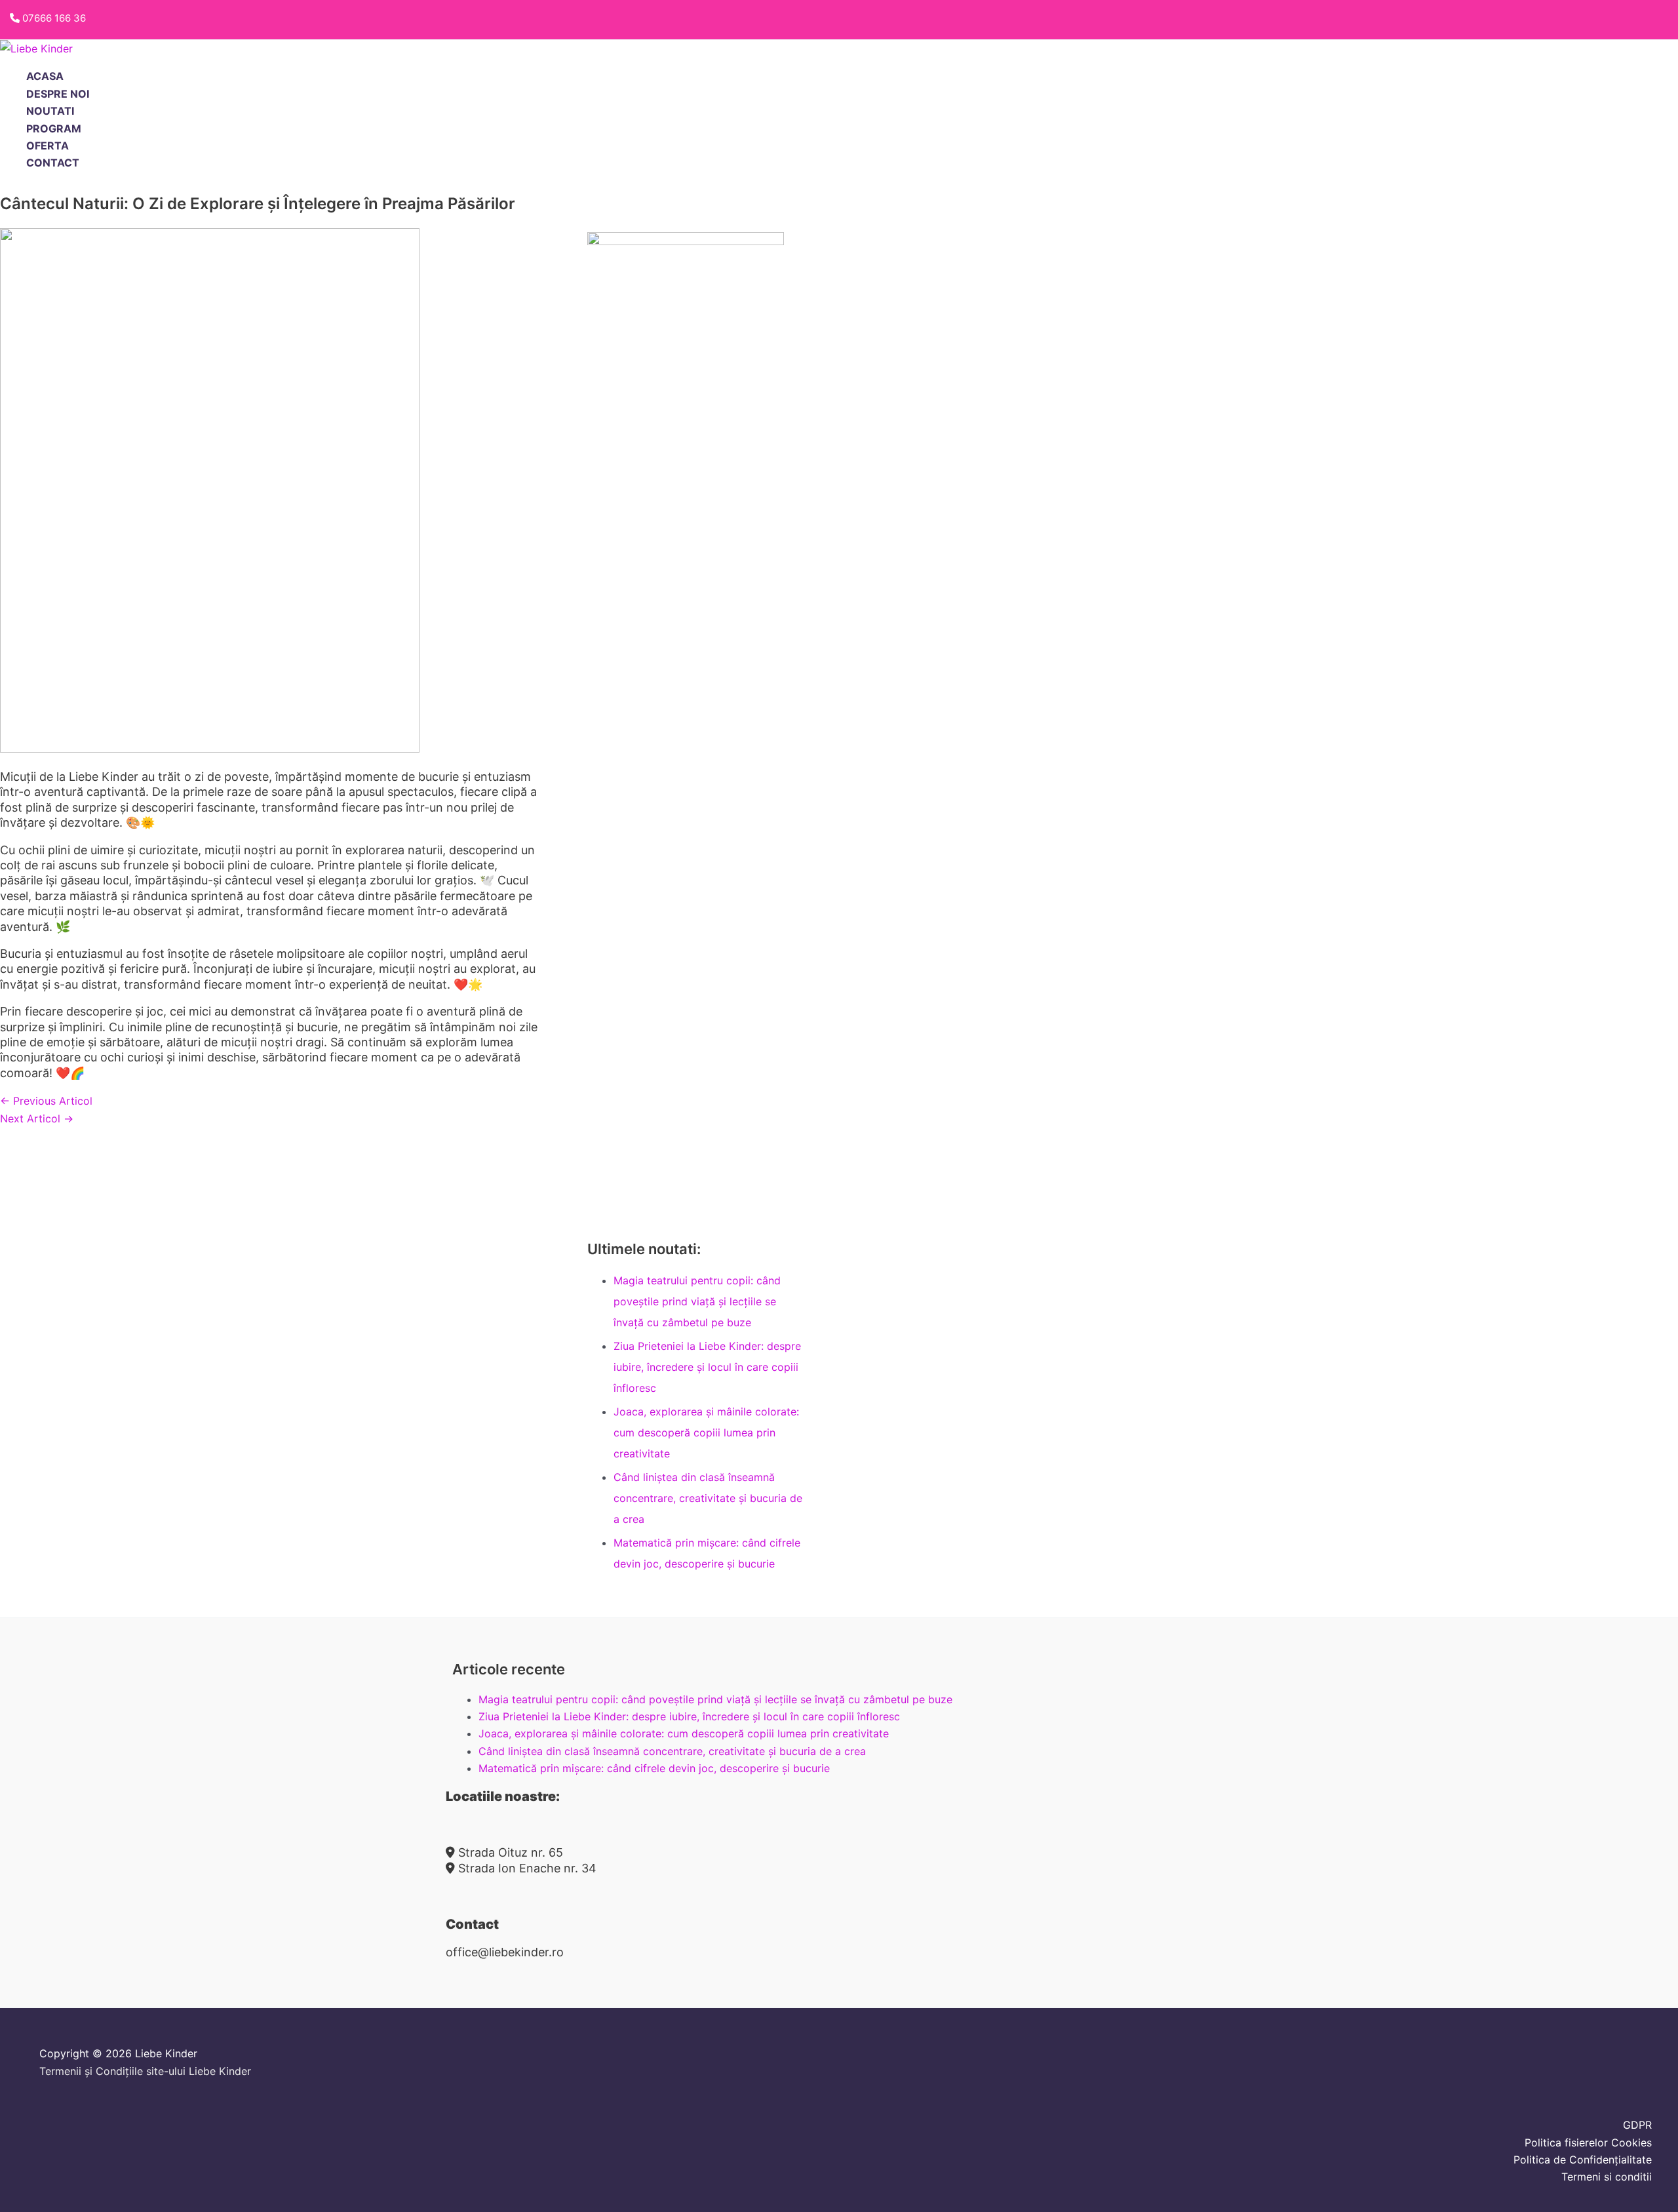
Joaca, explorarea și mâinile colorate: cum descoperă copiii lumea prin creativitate (706, 1432)
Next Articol (37, 1118)
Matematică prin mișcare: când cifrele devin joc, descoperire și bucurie (654, 1768)
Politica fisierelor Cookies (1588, 2143)
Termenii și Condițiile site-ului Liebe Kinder (145, 2071)
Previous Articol (46, 1101)
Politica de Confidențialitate (1583, 2160)
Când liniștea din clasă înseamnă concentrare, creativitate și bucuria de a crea (708, 1498)
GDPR (1637, 2125)
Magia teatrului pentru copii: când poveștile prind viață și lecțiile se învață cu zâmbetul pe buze (697, 1301)
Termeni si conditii (1607, 2177)
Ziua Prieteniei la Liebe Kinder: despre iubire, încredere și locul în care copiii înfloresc (707, 1367)
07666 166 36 (54, 18)
